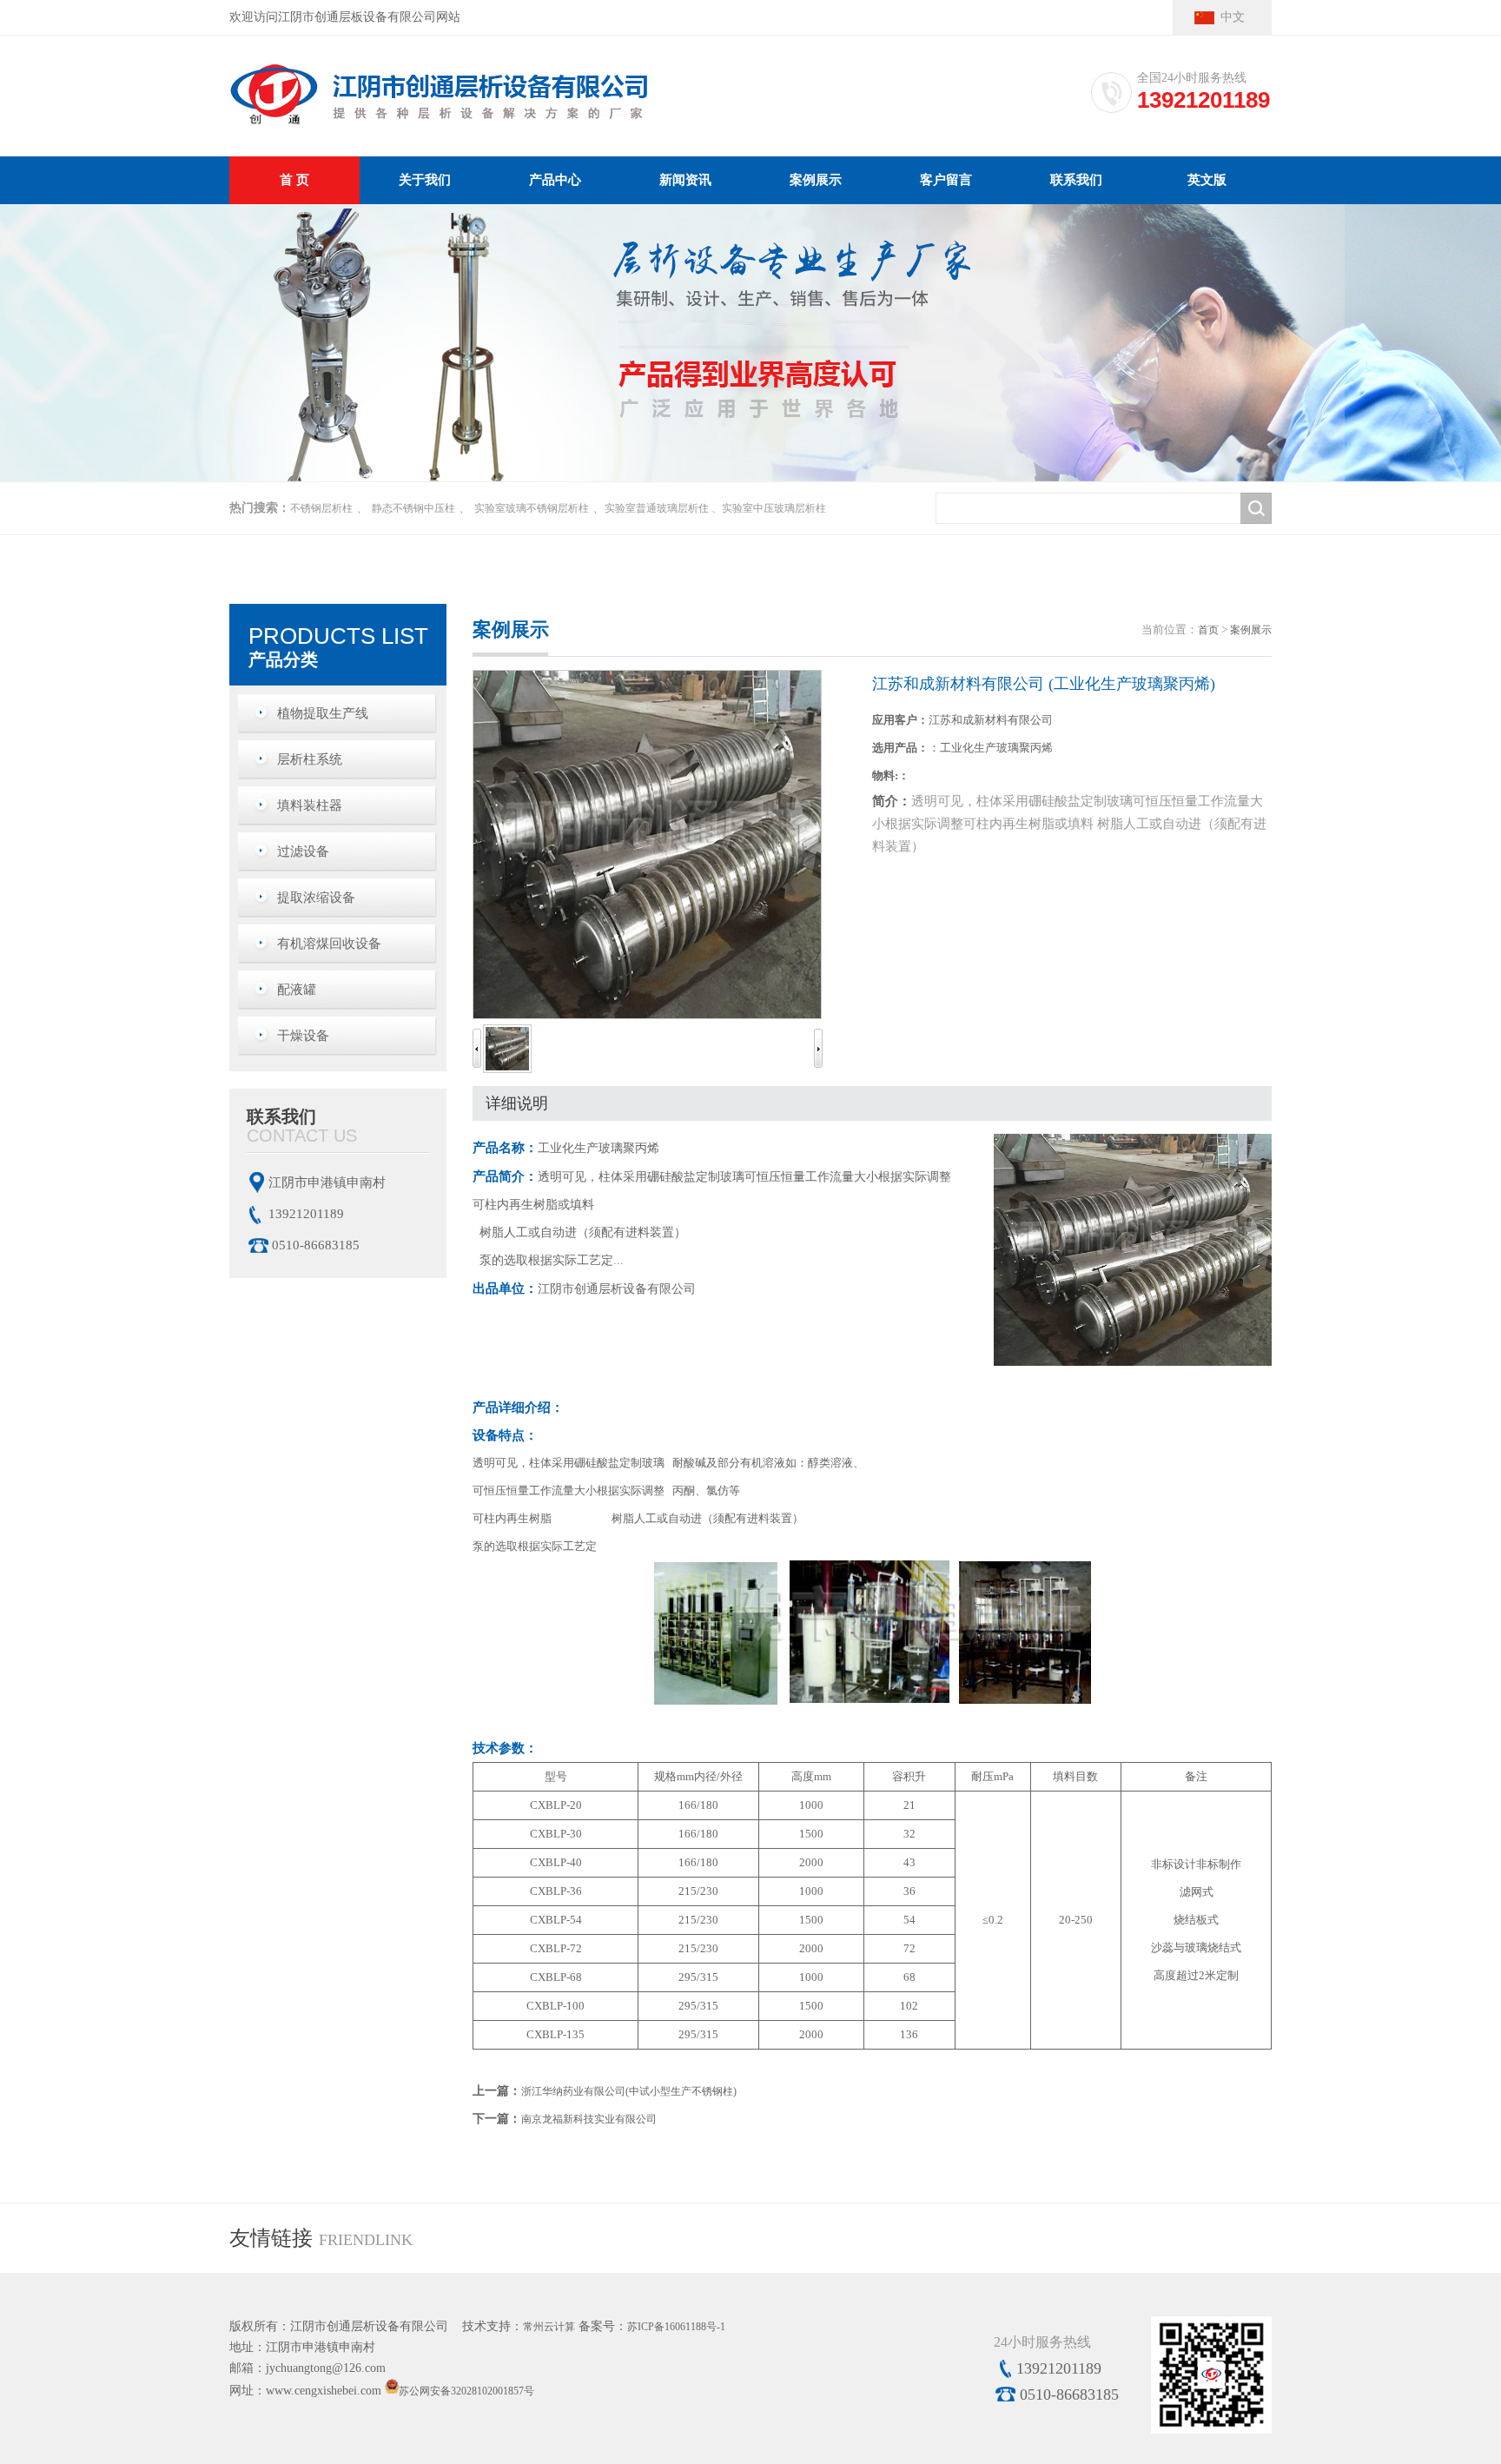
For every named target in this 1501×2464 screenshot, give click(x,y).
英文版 (1207, 180)
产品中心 (555, 180)
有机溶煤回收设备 (329, 944)
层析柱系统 (310, 759)
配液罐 (297, 990)
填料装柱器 (310, 805)
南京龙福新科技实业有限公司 (589, 2119)
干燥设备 (303, 1036)
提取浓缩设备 (316, 898)
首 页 (294, 180)
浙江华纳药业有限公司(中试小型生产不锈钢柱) (629, 2091)
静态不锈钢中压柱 (413, 508)
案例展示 (816, 180)
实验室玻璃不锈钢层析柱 (532, 508)
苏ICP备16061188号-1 (676, 2327)
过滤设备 (303, 851)
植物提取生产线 (323, 713)
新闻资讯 (685, 180)
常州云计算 (549, 2327)
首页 (1208, 630)
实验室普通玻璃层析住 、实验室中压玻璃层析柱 (715, 508)
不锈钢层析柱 (321, 508)
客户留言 (946, 180)
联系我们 (1076, 180)
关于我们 (425, 180)
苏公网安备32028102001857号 (466, 2390)
